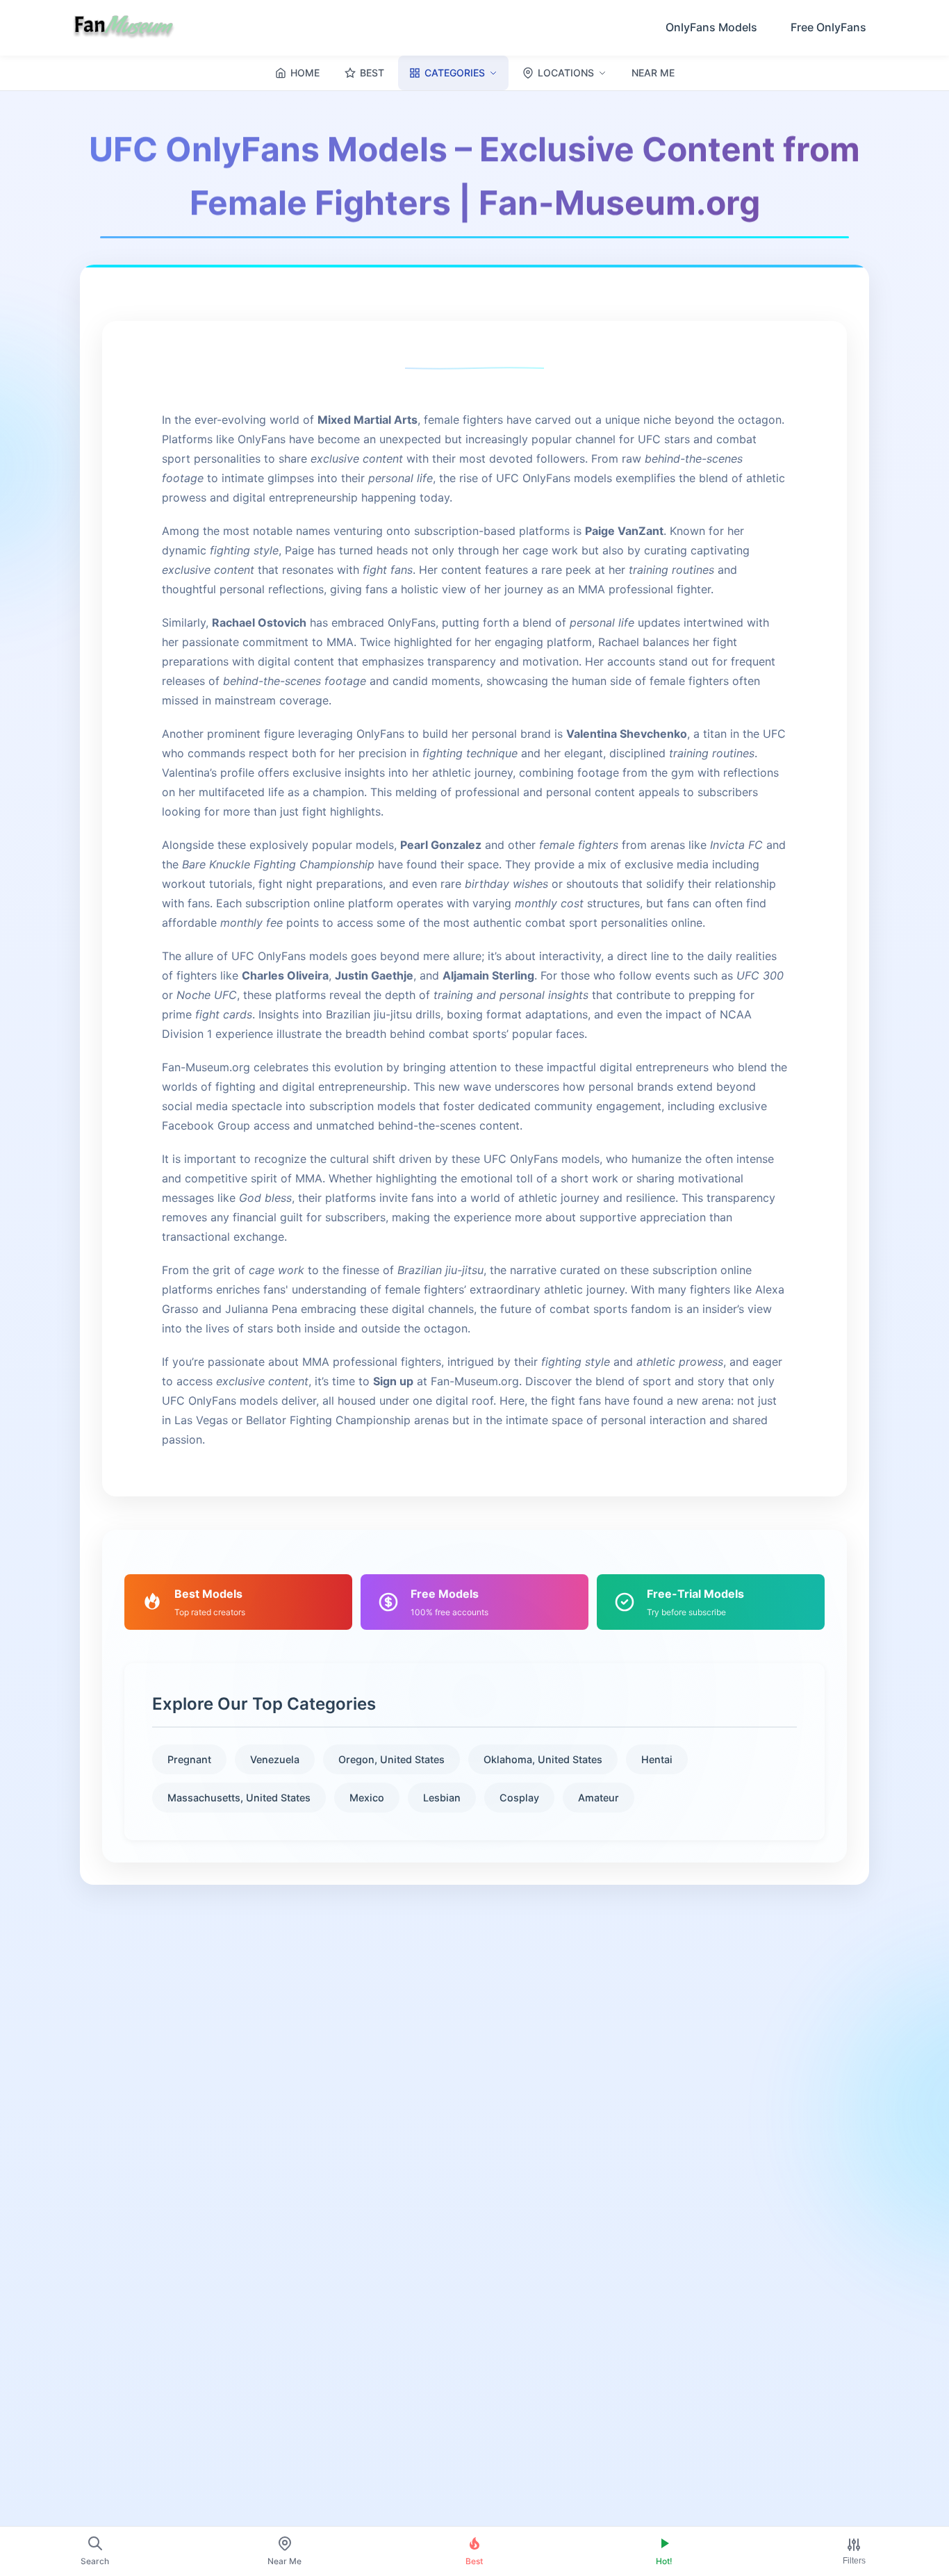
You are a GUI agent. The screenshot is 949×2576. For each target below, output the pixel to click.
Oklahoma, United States (543, 1759)
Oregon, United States (391, 1759)
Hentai (657, 1759)
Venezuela (275, 1759)
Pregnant (189, 1759)
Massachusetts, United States (239, 1798)
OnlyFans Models (711, 27)
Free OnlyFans (828, 27)
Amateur (599, 1798)
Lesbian (442, 1798)
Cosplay (519, 1798)
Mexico (367, 1798)
